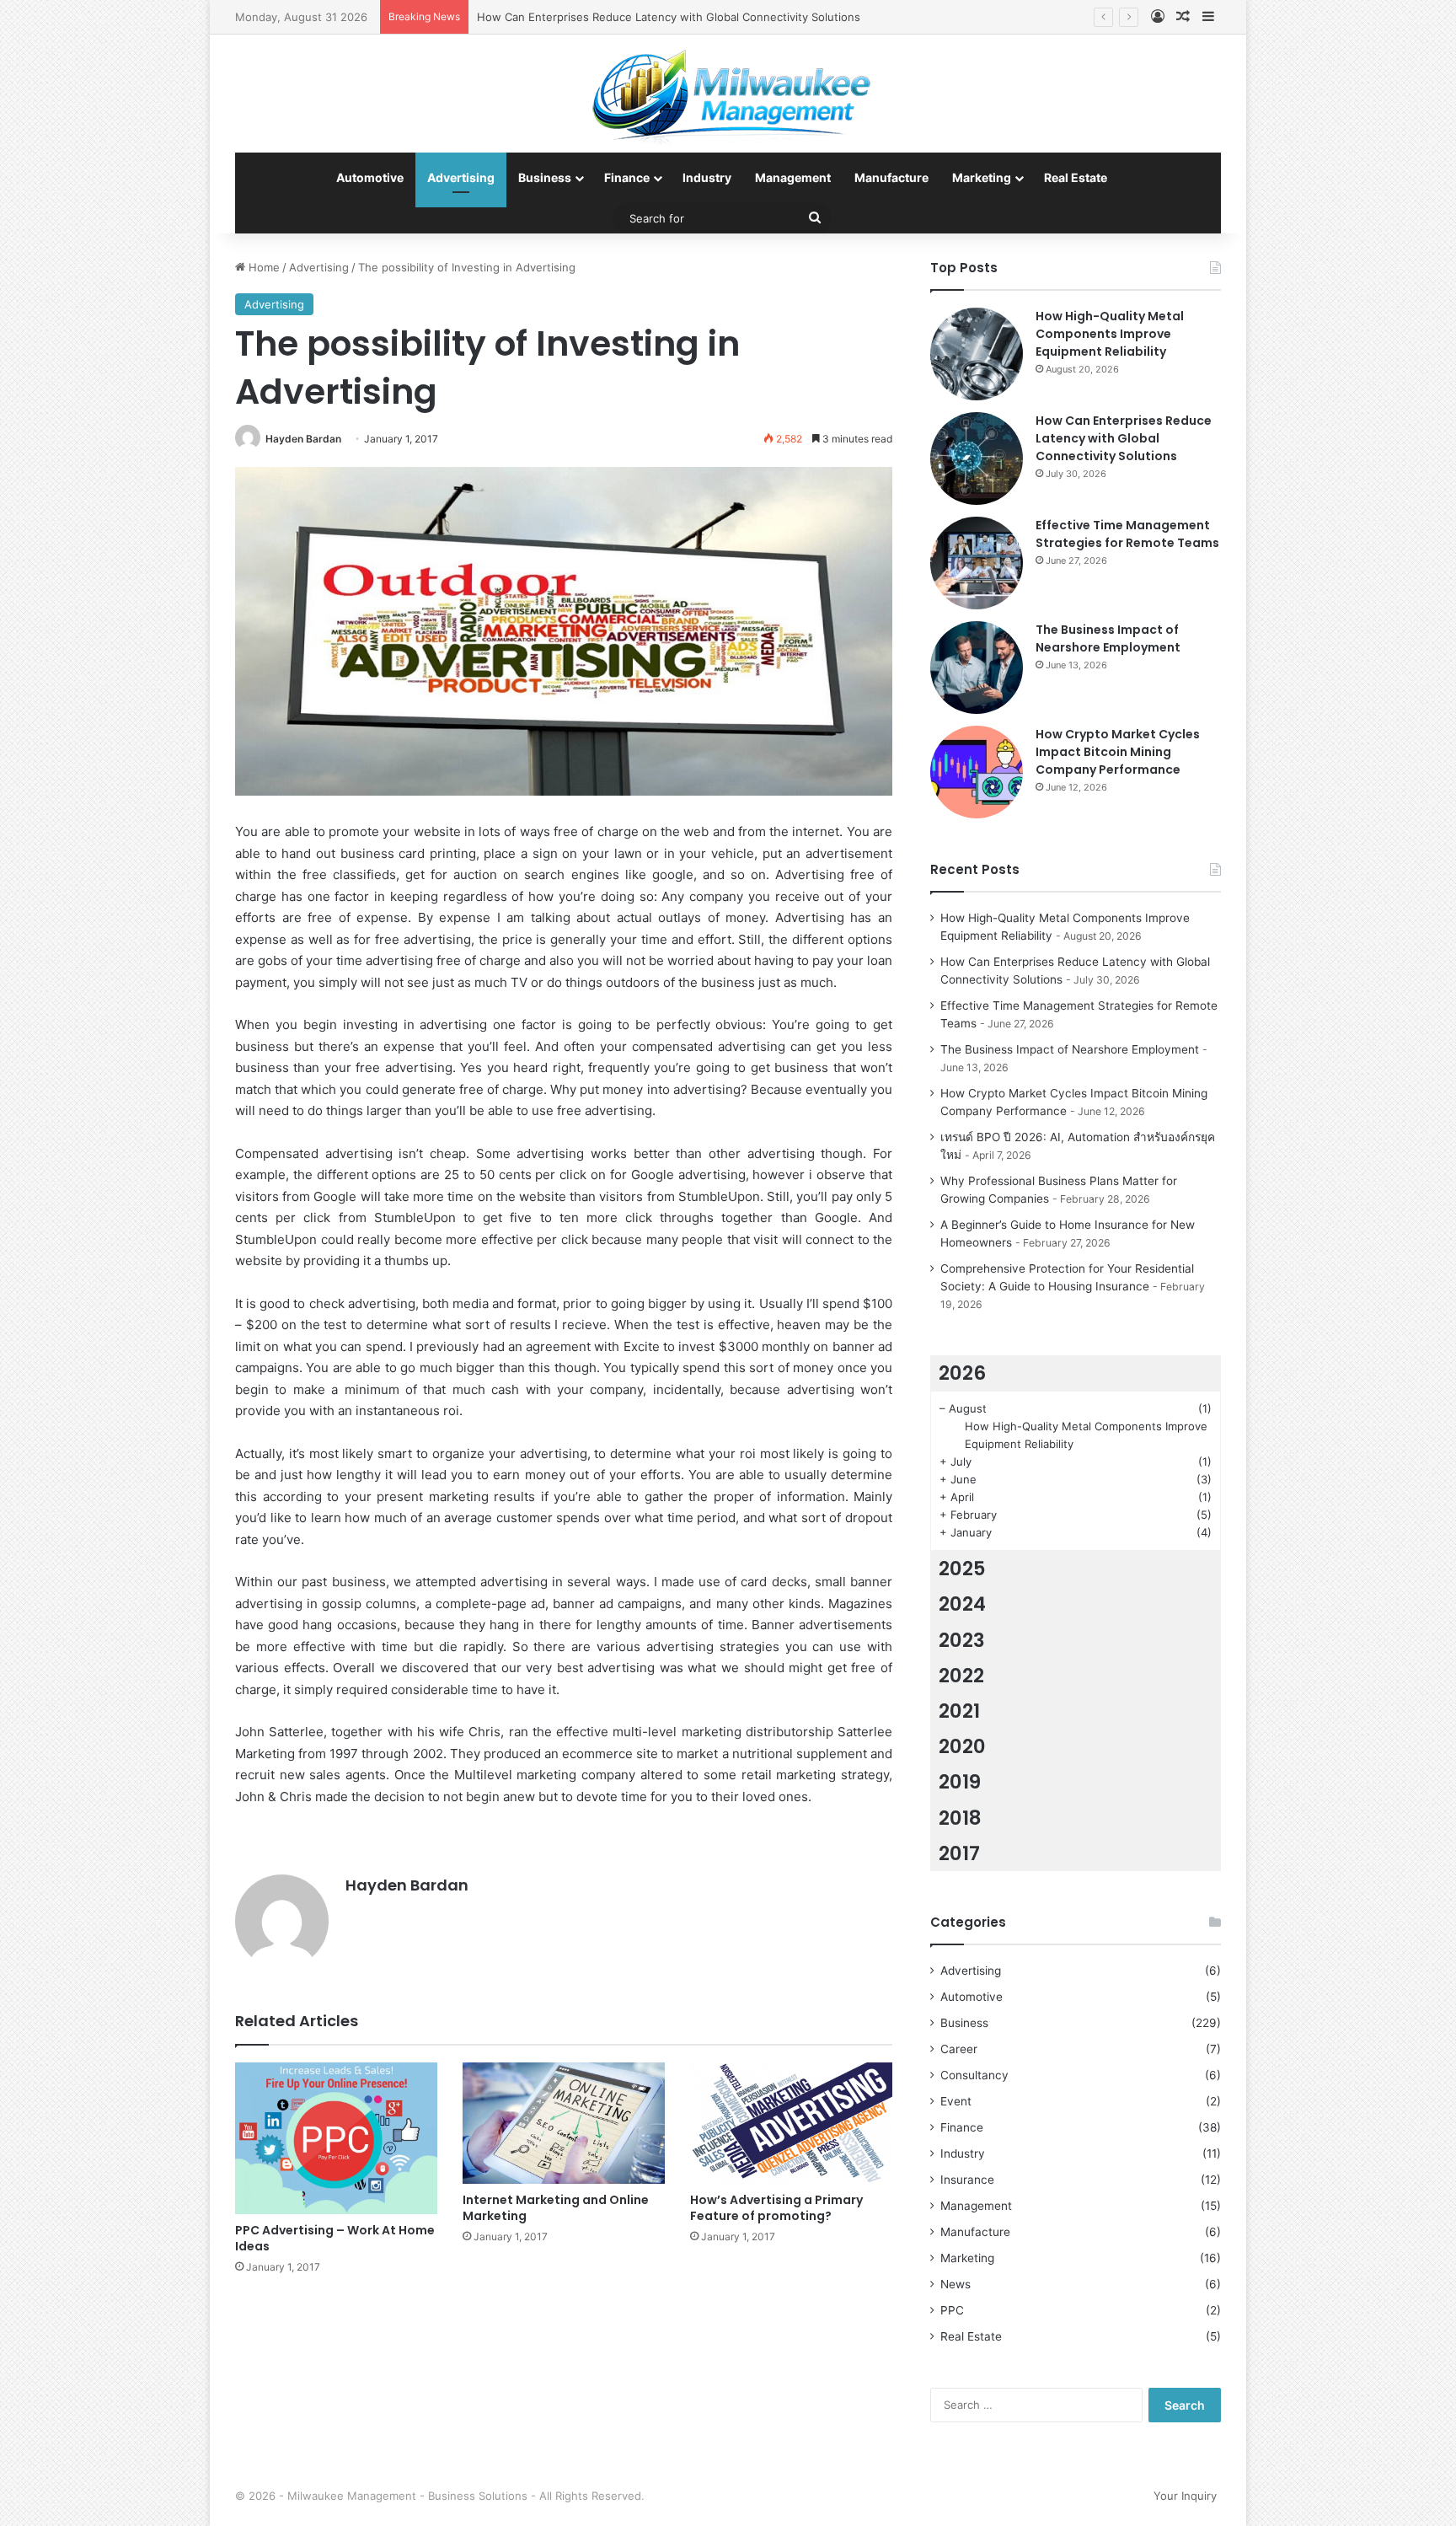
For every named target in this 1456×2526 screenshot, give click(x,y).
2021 (959, 1711)
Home (262, 267)
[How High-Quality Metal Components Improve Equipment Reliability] (977, 354)
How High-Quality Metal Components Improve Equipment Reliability (1110, 334)
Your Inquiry (1185, 2496)
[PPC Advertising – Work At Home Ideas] (336, 2138)
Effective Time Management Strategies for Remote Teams (1127, 534)
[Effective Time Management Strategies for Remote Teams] (977, 563)
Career (959, 2049)
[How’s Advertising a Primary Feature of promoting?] (791, 2123)
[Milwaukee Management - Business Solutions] (728, 94)
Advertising (461, 177)
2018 (960, 1818)
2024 (962, 1604)
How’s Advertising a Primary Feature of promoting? (776, 2208)
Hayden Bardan (303, 439)
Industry (707, 177)
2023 (962, 1640)
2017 (959, 1853)
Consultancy (974, 2075)
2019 (960, 1782)
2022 (961, 1676)
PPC (952, 2310)
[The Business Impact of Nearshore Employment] (977, 668)
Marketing (982, 177)
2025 (962, 1569)
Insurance (967, 2180)
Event (956, 2101)
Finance (627, 177)
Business (545, 177)
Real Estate (1076, 177)
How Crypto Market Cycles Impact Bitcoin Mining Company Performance (1118, 752)
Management (793, 177)
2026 (962, 1373)
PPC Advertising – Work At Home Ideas (335, 2238)
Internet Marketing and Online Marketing (556, 2208)
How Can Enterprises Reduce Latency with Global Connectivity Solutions (1124, 438)
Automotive (370, 177)
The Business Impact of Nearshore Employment (1108, 638)
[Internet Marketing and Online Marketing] (564, 2123)
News (955, 2284)
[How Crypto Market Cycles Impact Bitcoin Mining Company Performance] (977, 772)
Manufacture (891, 177)
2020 (962, 1746)
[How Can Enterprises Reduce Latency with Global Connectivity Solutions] (977, 459)
